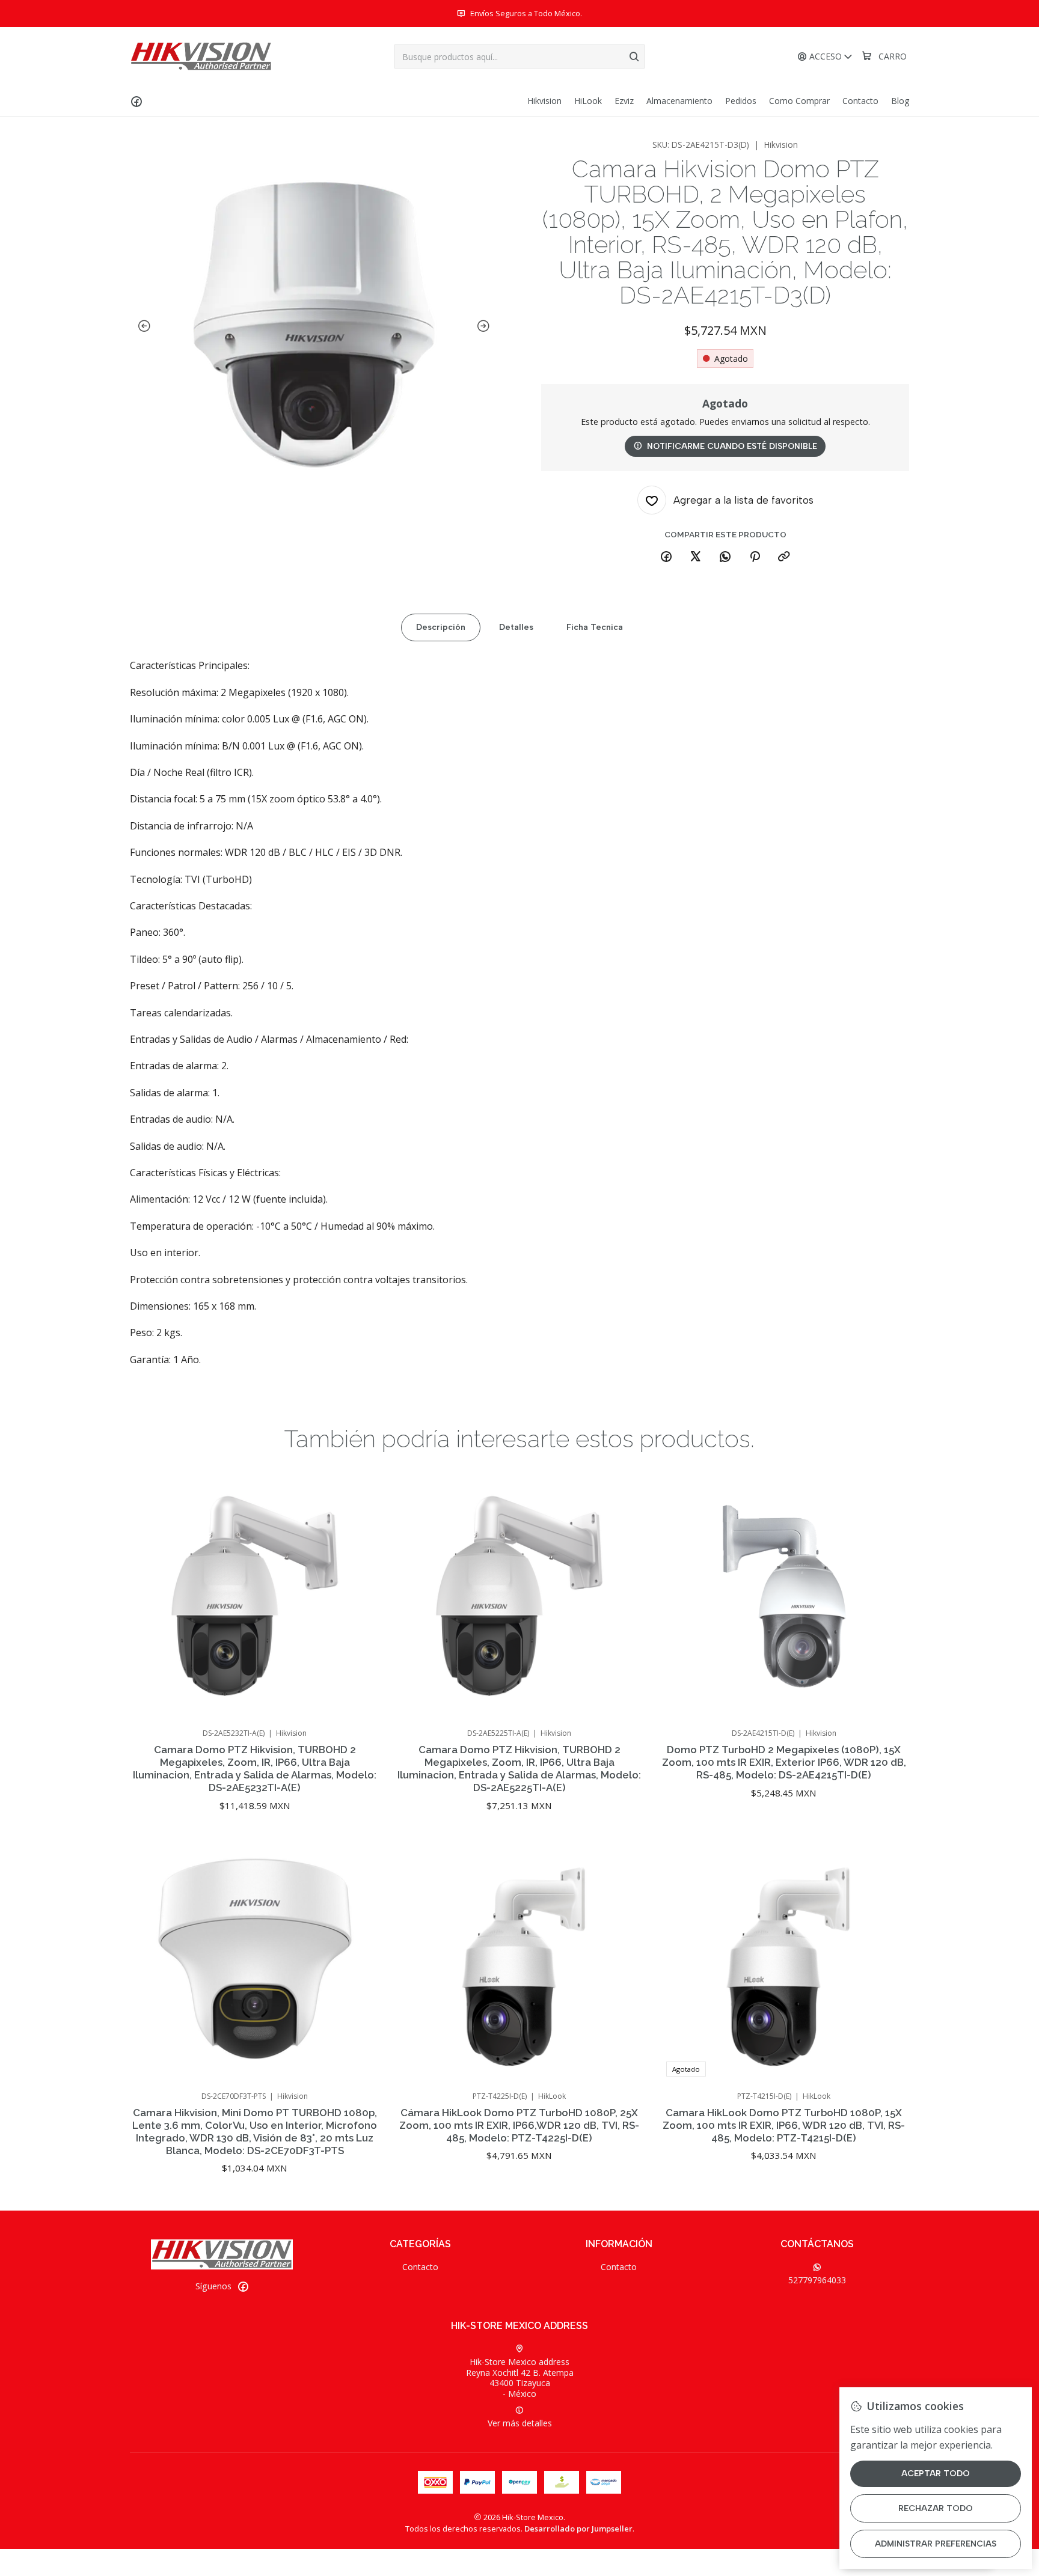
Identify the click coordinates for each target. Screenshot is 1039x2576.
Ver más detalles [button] (520, 2423)
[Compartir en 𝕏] (696, 557)
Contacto (420, 2267)
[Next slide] (486, 326)
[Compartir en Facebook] (666, 557)
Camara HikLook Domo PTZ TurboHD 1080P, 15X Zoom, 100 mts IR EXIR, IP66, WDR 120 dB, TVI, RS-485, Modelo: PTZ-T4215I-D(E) (784, 2125)
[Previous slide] (142, 326)
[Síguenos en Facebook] (136, 101)
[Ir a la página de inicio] (201, 56)
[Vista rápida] (358, 1611)
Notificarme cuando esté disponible (732, 446)
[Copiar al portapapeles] (784, 557)
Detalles (516, 627)
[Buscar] (634, 56)
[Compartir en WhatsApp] (725, 557)
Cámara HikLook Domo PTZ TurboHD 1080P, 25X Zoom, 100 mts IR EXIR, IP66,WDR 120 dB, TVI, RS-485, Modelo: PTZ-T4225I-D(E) (519, 2125)
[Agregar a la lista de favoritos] (358, 1580)
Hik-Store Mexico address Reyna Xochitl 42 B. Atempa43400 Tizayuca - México (520, 2378)
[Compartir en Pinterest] (755, 557)
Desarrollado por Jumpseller (578, 2529)
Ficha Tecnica (595, 627)
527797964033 (817, 2280)
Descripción (441, 627)
